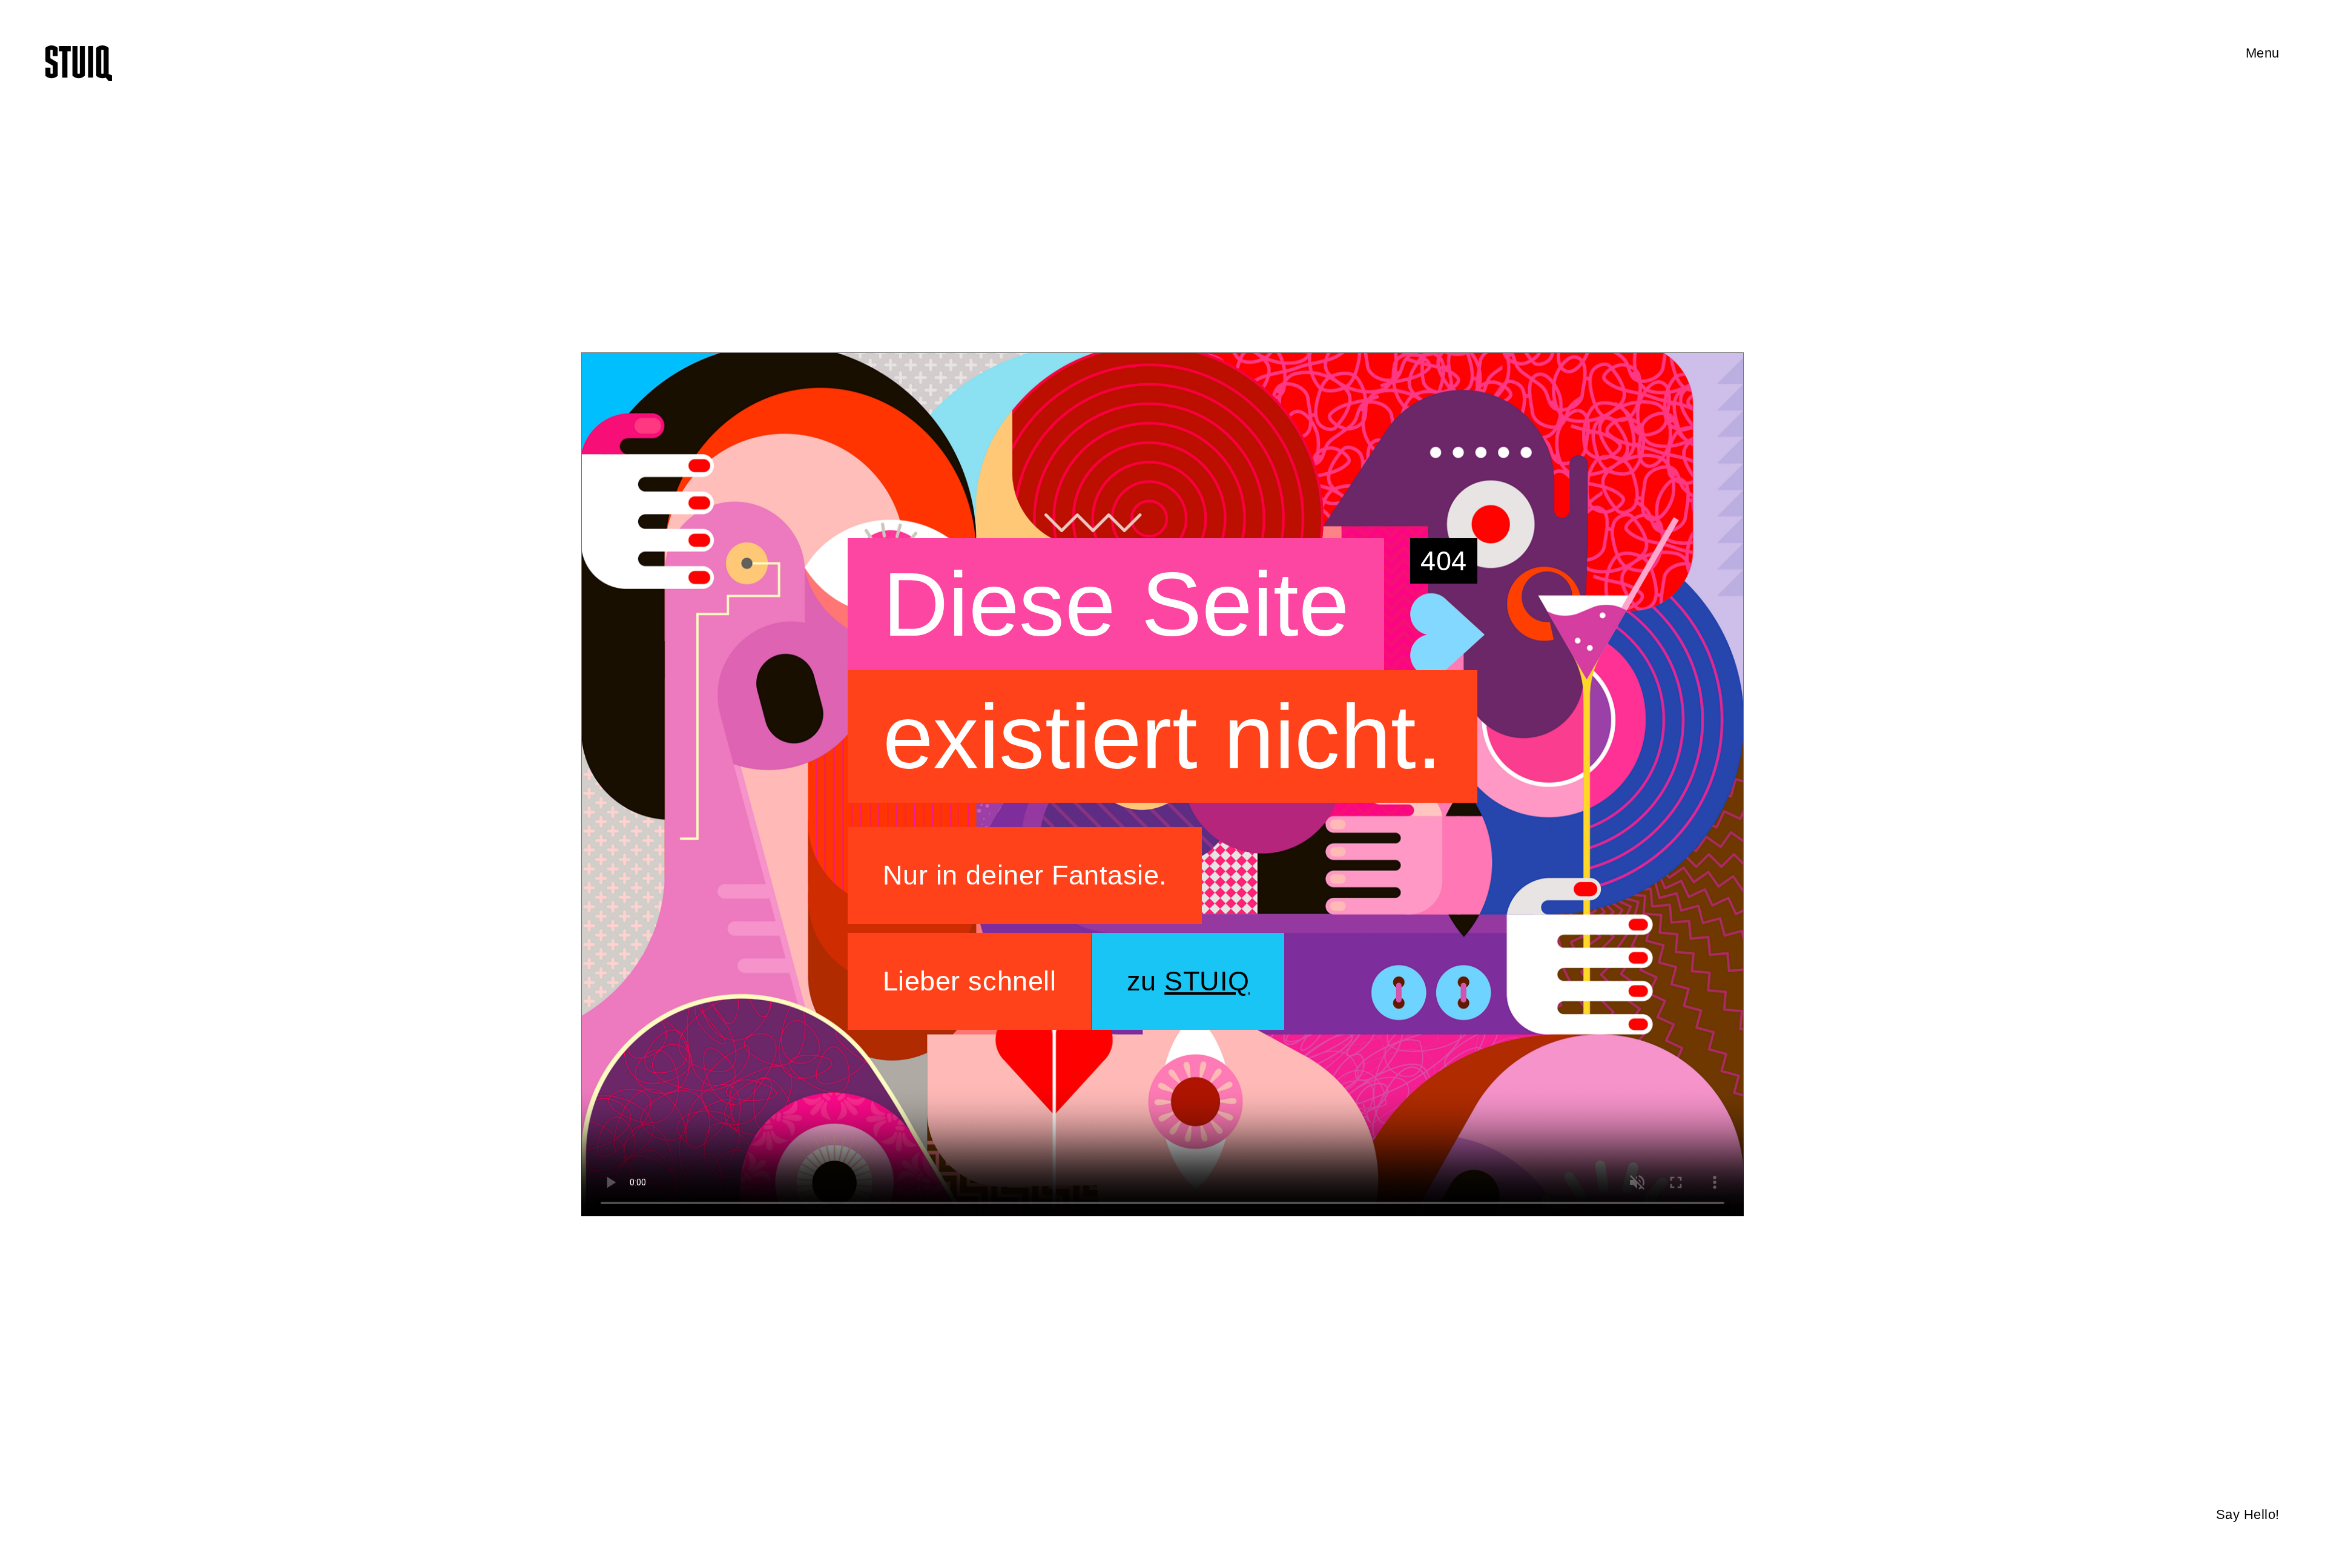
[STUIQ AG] (79, 63)
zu (1188, 981)
